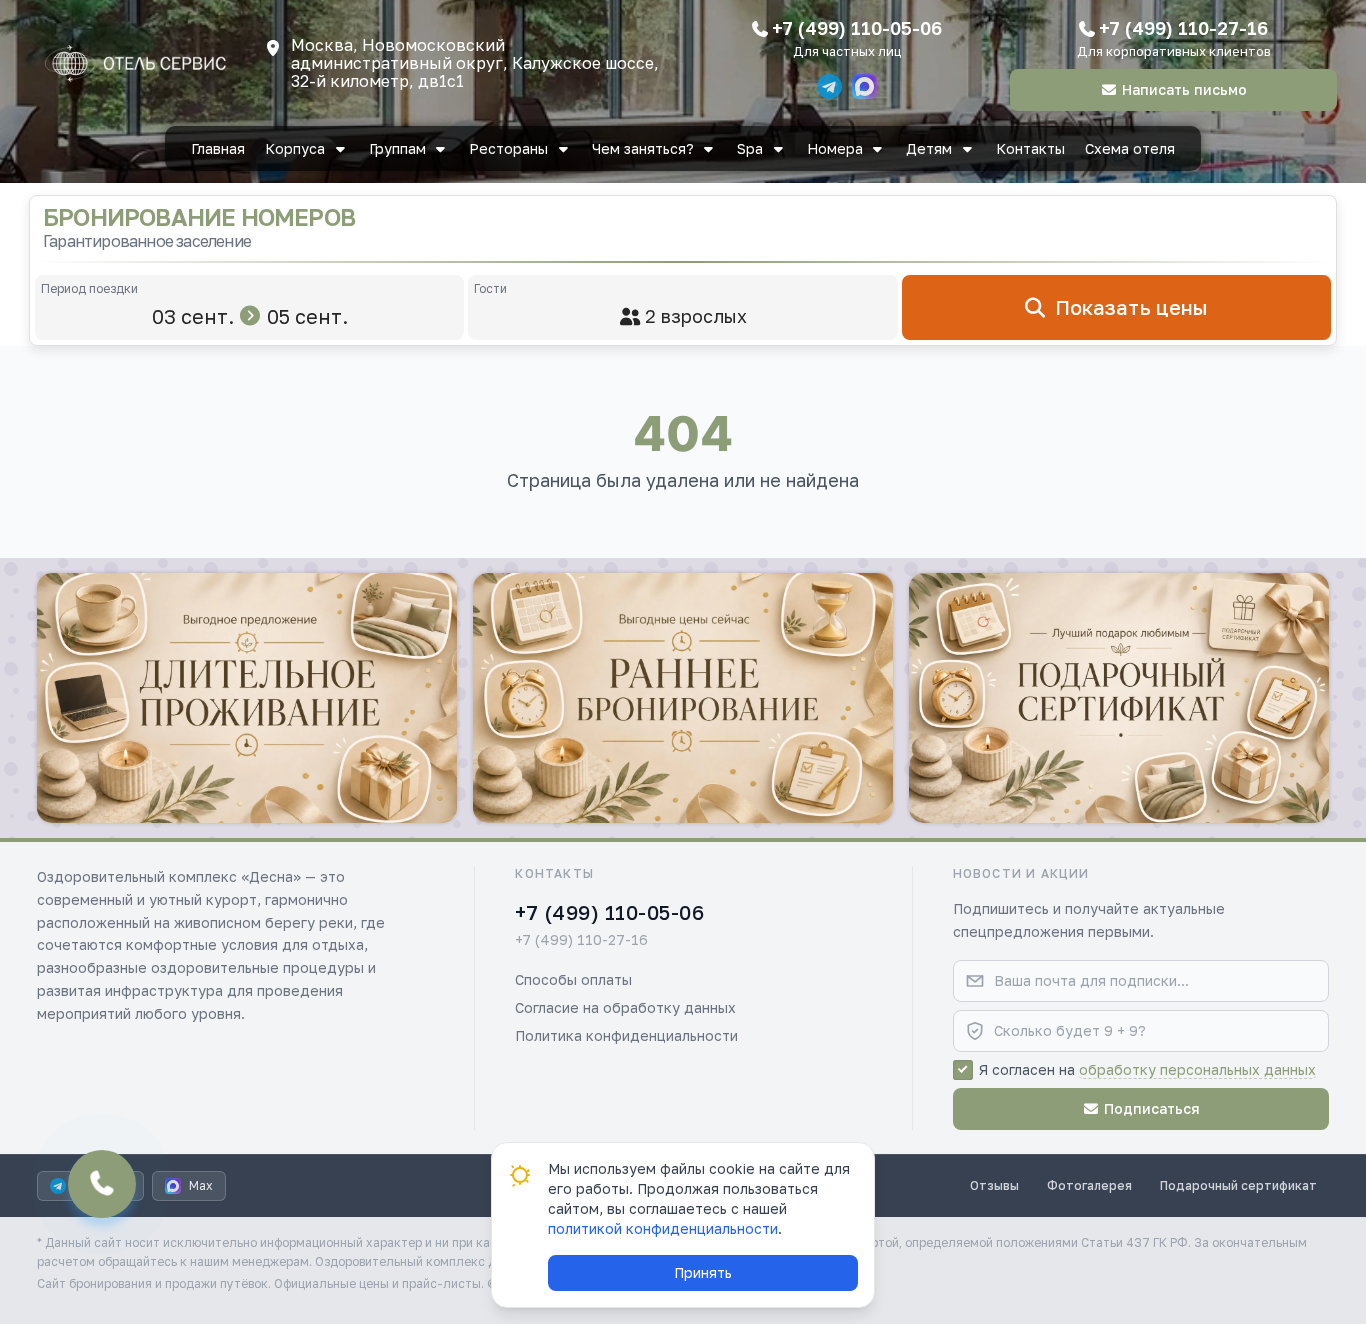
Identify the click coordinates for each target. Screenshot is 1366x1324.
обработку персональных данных (1197, 1069)
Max (201, 1185)
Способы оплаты (573, 979)
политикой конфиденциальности (663, 1228)
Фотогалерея (1089, 1185)
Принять (703, 1272)
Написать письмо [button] (1184, 89)
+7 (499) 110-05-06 (857, 28)
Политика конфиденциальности (626, 1035)
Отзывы (994, 1185)
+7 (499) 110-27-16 (1183, 28)
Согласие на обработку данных (625, 1007)
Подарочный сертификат (1238, 1185)
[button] (247, 698)
